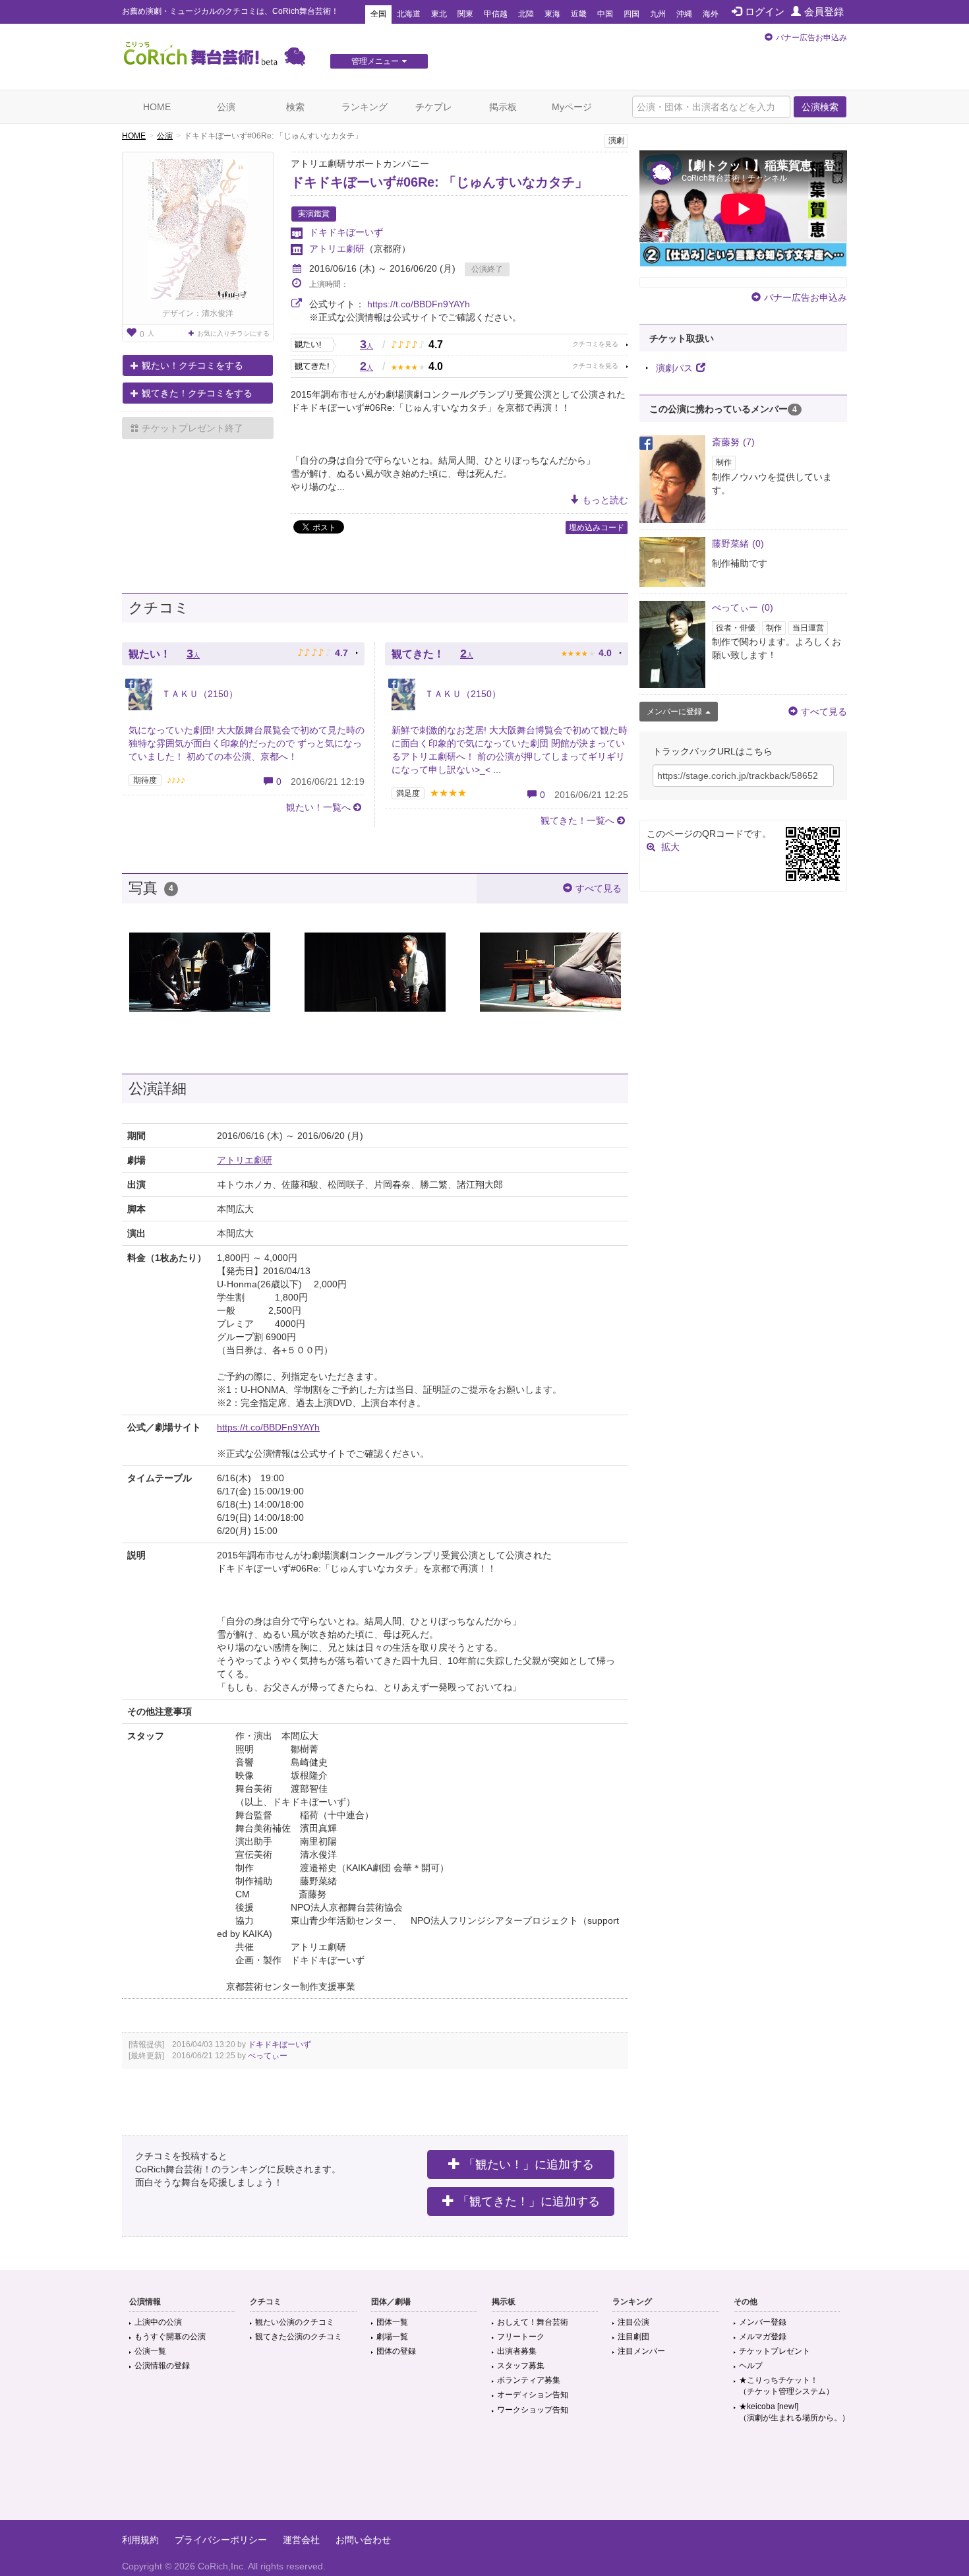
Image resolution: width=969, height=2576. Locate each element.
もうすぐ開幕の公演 (170, 2337)
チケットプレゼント (775, 2351)
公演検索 (820, 107)
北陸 (526, 14)
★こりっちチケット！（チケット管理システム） (786, 2386)
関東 (465, 14)
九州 (658, 14)
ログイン (765, 12)
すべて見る (599, 888)
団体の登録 (396, 2351)
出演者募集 (517, 2351)
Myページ (572, 107)
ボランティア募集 (529, 2380)
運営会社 (301, 2540)
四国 (631, 14)
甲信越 (496, 14)
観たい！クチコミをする (192, 365)
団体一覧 (392, 2322)
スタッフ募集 (521, 2366)
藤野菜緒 (738, 543)
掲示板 (503, 107)
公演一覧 (150, 2351)
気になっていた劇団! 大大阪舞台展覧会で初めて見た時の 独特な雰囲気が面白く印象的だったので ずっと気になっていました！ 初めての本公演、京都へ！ (247, 743)
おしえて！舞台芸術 (533, 2322)
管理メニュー (375, 61)
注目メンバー (641, 2351)
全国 (378, 14)
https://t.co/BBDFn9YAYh (419, 304)
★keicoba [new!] (794, 2412)
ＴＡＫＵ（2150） (198, 694)
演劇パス (674, 368)
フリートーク (521, 2337)
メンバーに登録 (674, 712)
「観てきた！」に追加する (529, 2201)
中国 (605, 14)
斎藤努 (733, 442)
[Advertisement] (484, 2477)
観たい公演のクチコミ (295, 2322)
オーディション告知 (533, 2395)
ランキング (365, 107)
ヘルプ (751, 2366)
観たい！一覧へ (318, 807)
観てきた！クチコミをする (197, 393)
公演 (226, 107)
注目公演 (633, 2322)
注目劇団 (633, 2337)
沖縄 (684, 14)
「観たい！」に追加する (529, 2164)
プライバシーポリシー (221, 2540)
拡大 (670, 847)
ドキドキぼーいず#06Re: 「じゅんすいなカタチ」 (439, 182)
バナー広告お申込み (811, 38)
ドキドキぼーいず (346, 232)
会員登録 (824, 12)
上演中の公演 (158, 2322)
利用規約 (140, 2540)
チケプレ (434, 107)
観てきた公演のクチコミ (299, 2337)
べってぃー (268, 2056)
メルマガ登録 (763, 2337)
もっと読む (605, 500)
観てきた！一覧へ (577, 820)
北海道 (409, 14)
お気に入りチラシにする (233, 333)
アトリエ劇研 (337, 249)
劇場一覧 (392, 2337)
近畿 (579, 14)
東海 (552, 14)
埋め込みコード (597, 528)
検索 (295, 107)
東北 (439, 14)
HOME (157, 107)
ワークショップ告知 (533, 2410)
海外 (711, 14)
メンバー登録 (763, 2322)
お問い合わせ (363, 2540)
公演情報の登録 (162, 2366)
